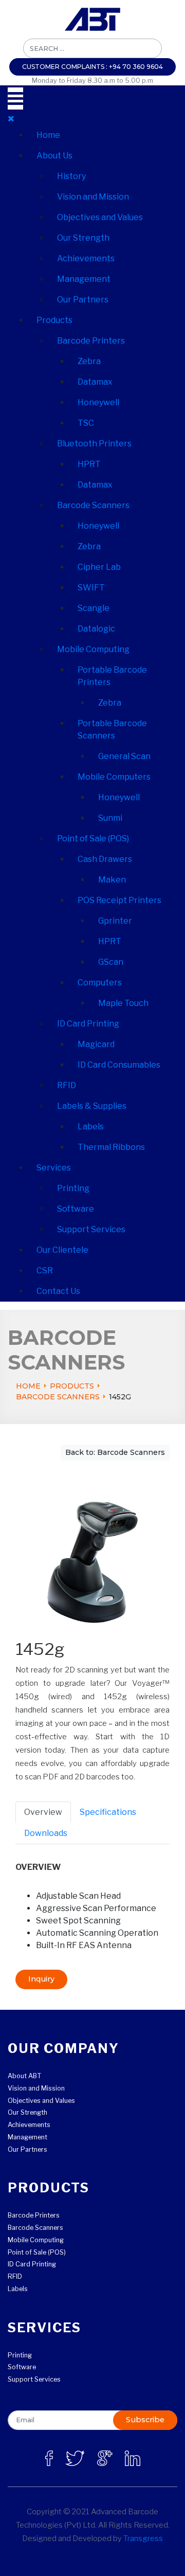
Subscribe (145, 2420)
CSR (45, 1271)
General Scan (124, 756)
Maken (112, 880)
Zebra (89, 361)
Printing (73, 1188)
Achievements (86, 258)
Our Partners (83, 300)
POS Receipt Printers (119, 900)
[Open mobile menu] (15, 98)
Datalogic (96, 629)
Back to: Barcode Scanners (115, 1452)
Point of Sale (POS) (93, 839)
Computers (100, 983)
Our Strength (83, 238)
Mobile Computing (93, 649)
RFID (67, 1085)
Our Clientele (62, 1250)
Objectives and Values (100, 217)
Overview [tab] (43, 1812)
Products (54, 320)
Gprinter (115, 921)
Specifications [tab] (108, 1812)
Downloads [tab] (46, 1833)
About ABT (24, 2076)
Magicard (96, 1044)
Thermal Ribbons (111, 1147)
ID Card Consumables (119, 1065)
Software (76, 1209)
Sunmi (110, 818)
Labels (91, 1127)
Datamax (95, 382)
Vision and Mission (93, 197)
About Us (54, 156)
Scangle (94, 608)
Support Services (91, 1229)
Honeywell (98, 402)
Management (84, 279)
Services (54, 1168)
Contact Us (58, 1291)
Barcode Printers (91, 341)
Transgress (143, 2538)
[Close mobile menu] (11, 119)
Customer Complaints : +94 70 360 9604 (92, 67)
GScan (111, 962)
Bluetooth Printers (94, 444)
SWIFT (91, 588)
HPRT (89, 464)
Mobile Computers (114, 777)
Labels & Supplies (92, 1106)
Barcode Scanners (93, 505)
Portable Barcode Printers (112, 676)
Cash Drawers (105, 859)
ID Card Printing (88, 1024)
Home (48, 135)
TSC (86, 423)
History (71, 176)
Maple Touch (123, 1003)
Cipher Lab (99, 567)
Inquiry (41, 1979)
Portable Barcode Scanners (112, 729)
